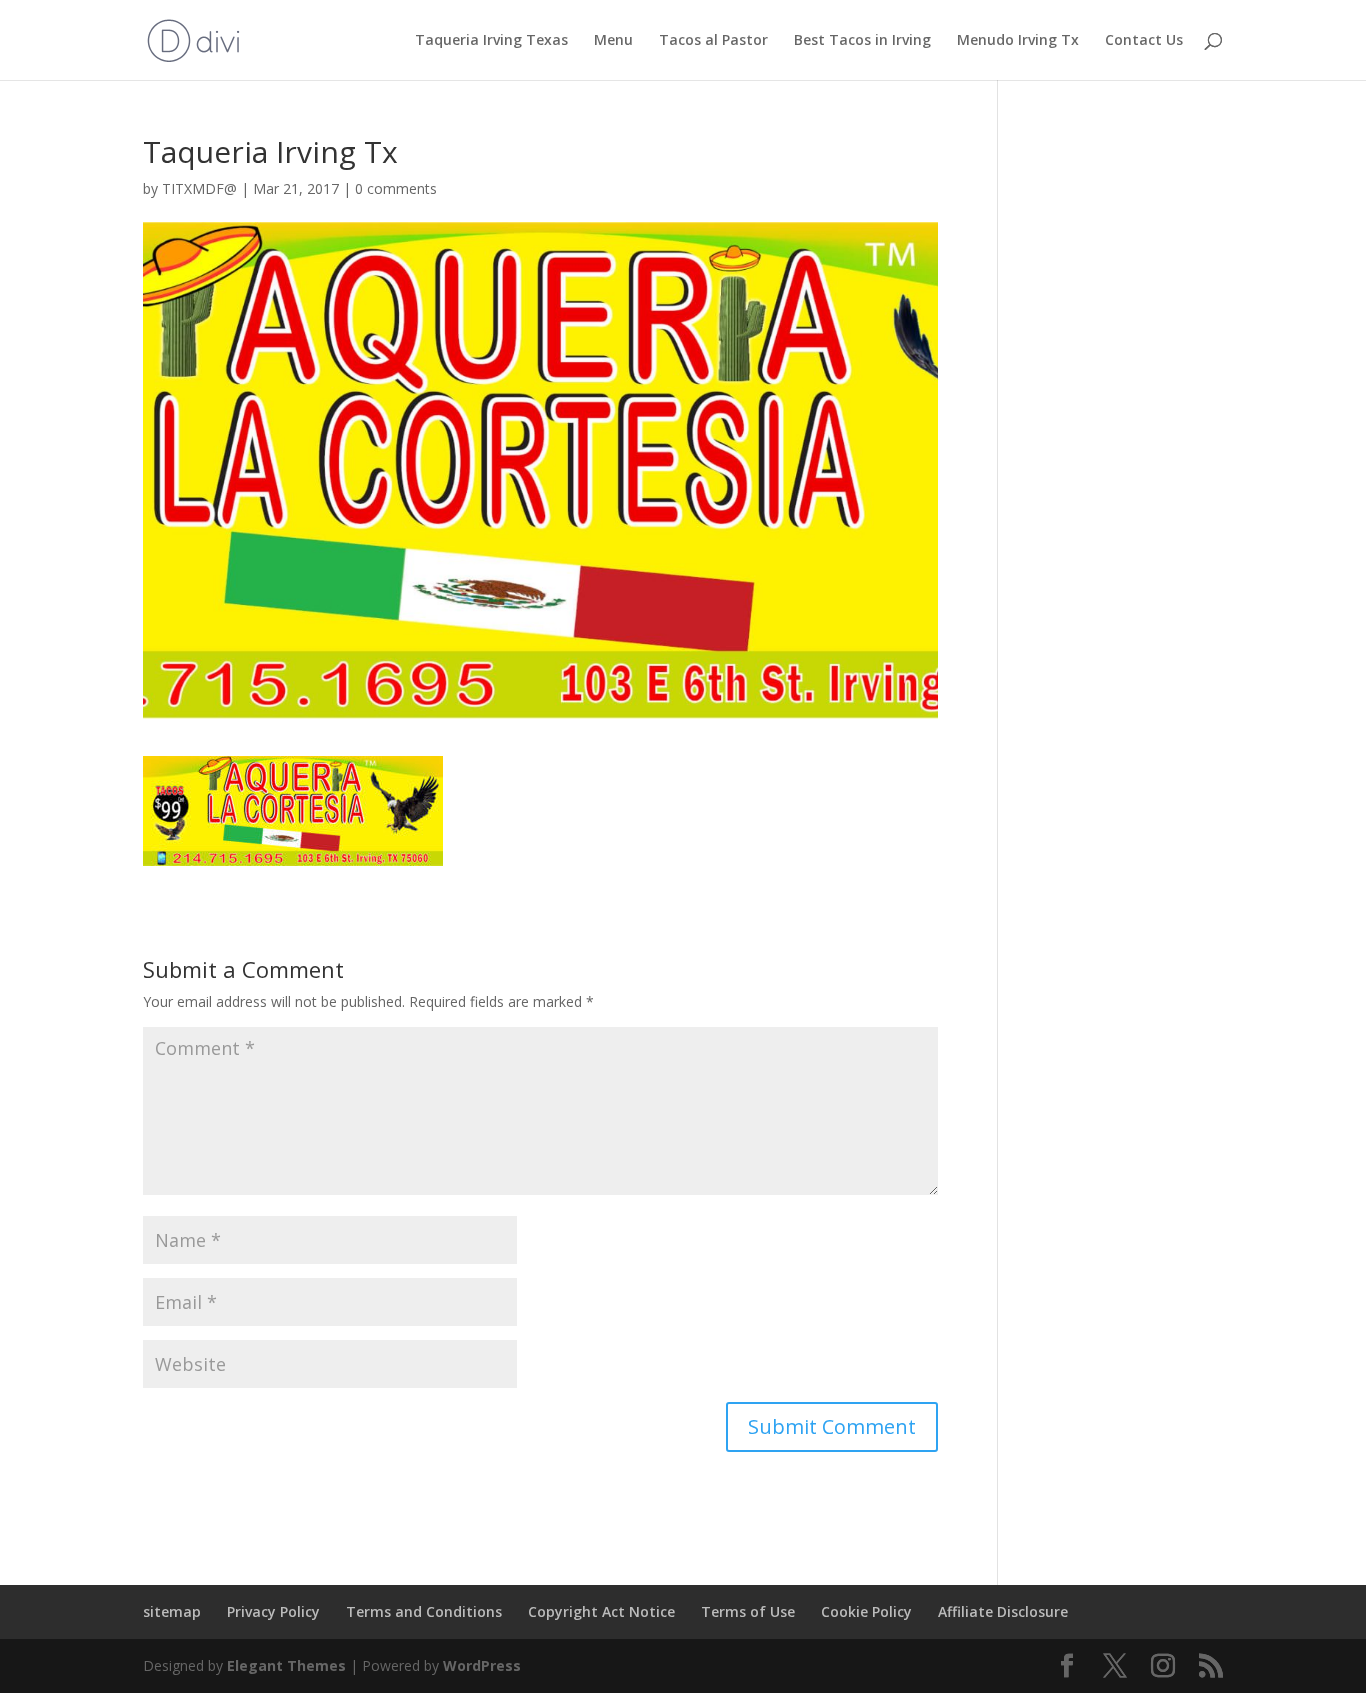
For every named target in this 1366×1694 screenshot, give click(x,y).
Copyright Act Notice (601, 1611)
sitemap (172, 1611)
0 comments (396, 188)
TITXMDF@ (199, 188)
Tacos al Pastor (713, 41)
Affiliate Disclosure (1003, 1611)
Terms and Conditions (424, 1611)
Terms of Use (748, 1611)
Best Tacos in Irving (862, 41)
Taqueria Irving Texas (491, 41)
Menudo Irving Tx (1018, 41)
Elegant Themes (286, 1665)
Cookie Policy (866, 1611)
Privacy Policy (273, 1611)
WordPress (482, 1665)
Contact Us (1144, 41)
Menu (613, 41)
